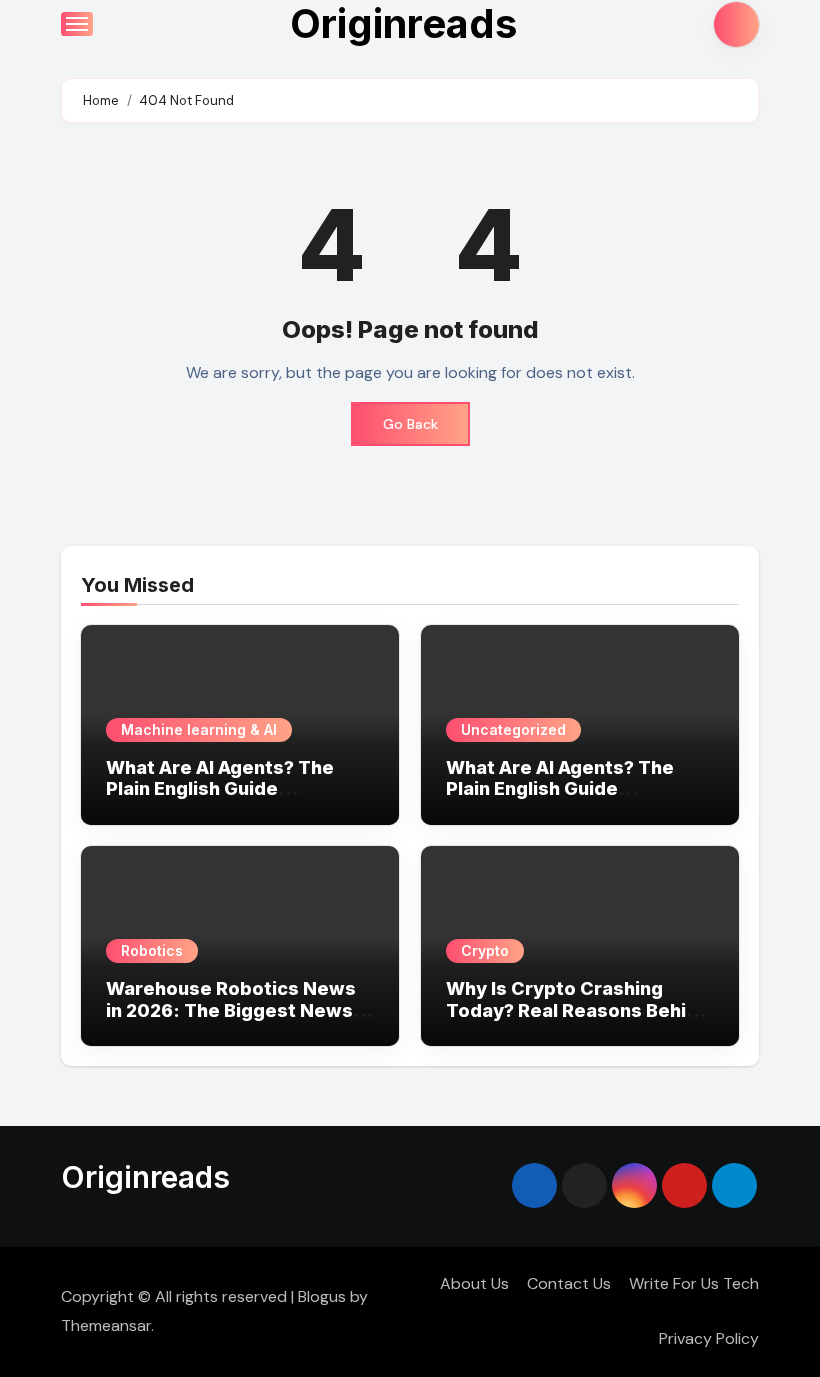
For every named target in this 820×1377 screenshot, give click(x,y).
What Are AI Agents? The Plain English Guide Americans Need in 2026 (220, 789)
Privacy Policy (709, 1338)
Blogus (322, 1296)
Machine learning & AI (199, 729)
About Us (474, 1283)
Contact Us (569, 1283)
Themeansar (106, 1325)
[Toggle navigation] (77, 24)
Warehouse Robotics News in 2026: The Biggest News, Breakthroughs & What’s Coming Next (232, 1021)
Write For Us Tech (694, 1283)
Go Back (410, 424)
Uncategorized (513, 729)
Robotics (152, 950)
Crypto (485, 950)
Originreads (145, 1177)
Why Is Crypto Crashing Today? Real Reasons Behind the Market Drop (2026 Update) (577, 1021)
